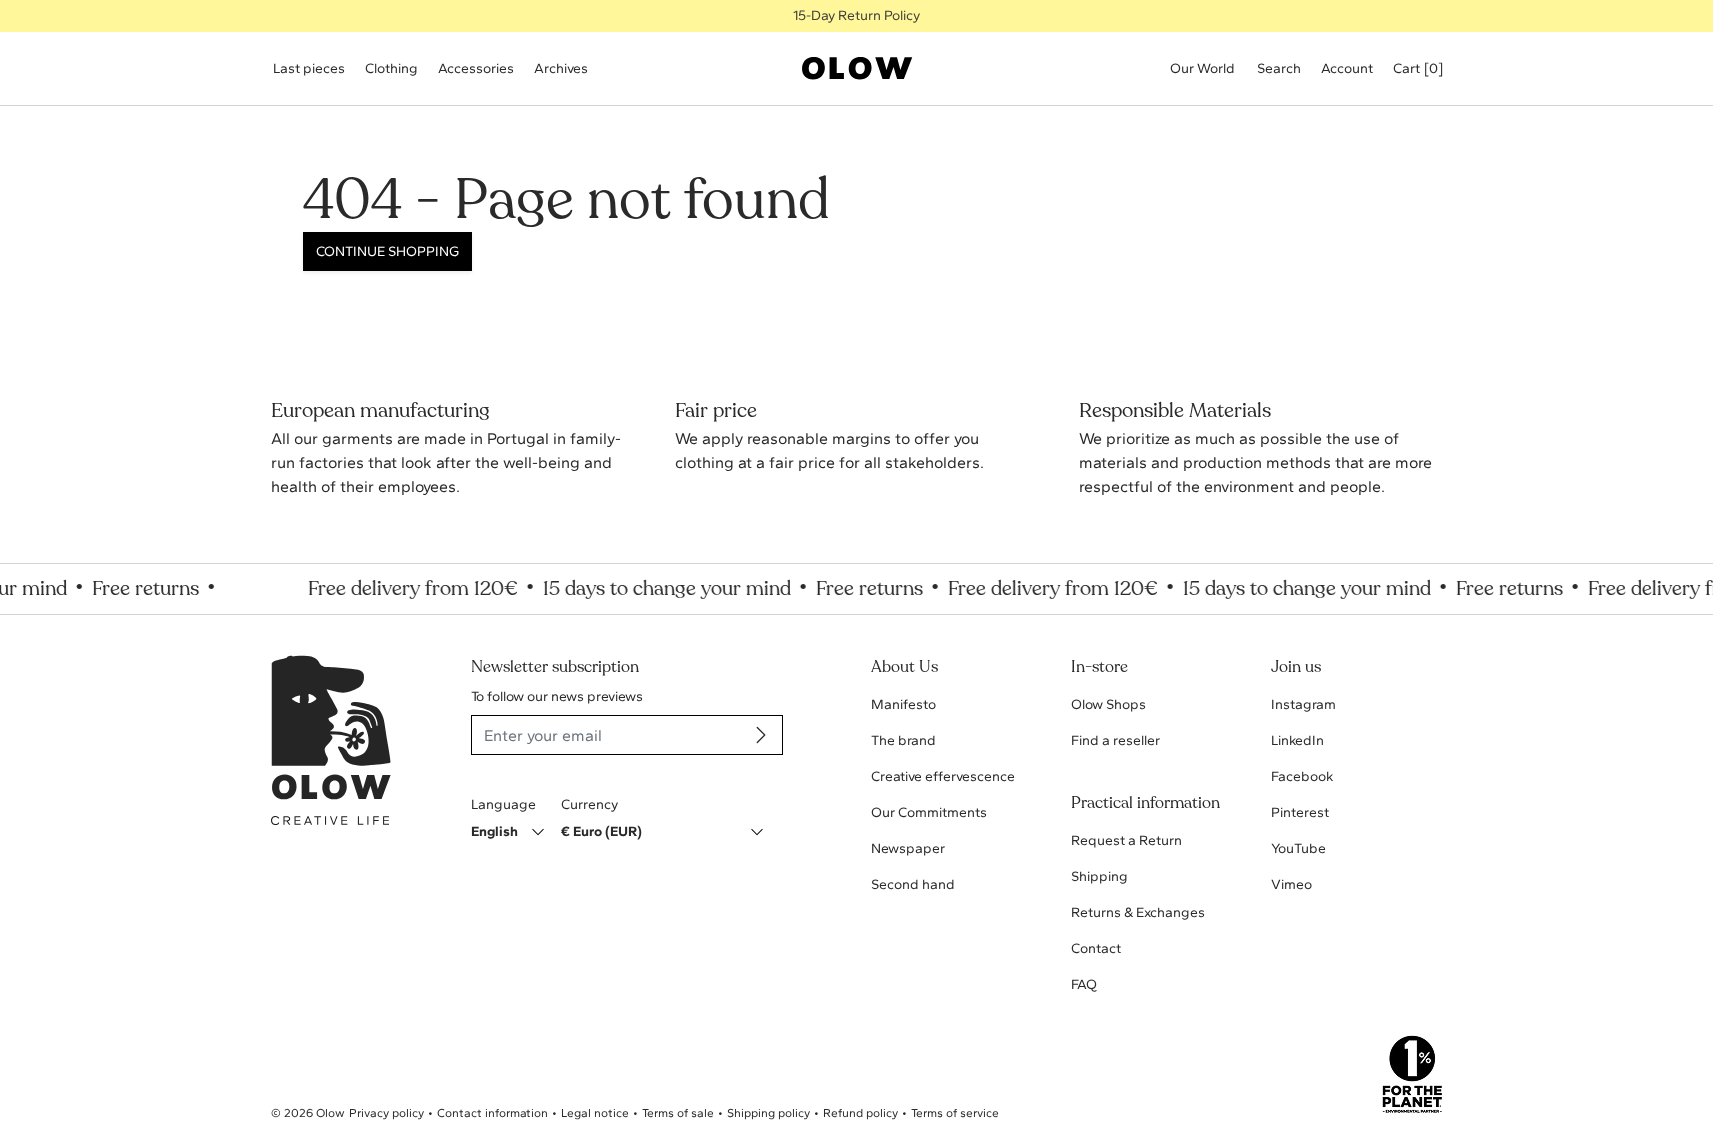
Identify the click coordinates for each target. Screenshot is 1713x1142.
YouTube (1298, 848)
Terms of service (955, 1113)
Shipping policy (768, 1113)
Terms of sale (678, 1113)
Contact (1096, 948)
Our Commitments (929, 812)
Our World (1202, 68)
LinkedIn (1297, 740)
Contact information (492, 1113)
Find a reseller (1115, 740)
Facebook (1302, 776)
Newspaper (908, 848)
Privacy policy (386, 1113)
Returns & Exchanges (1138, 912)
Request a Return (1126, 840)
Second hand (913, 884)
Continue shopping (387, 251)
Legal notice (595, 1113)
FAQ (1084, 984)
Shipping (1099, 876)
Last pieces (309, 68)
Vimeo (1291, 884)
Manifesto (903, 704)
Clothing (391, 68)
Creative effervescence (943, 776)
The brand (903, 740)
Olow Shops (1108, 704)
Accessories (476, 68)
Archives (561, 68)
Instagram (1303, 704)
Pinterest (1300, 812)
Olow (330, 1113)
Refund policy (860, 1113)
